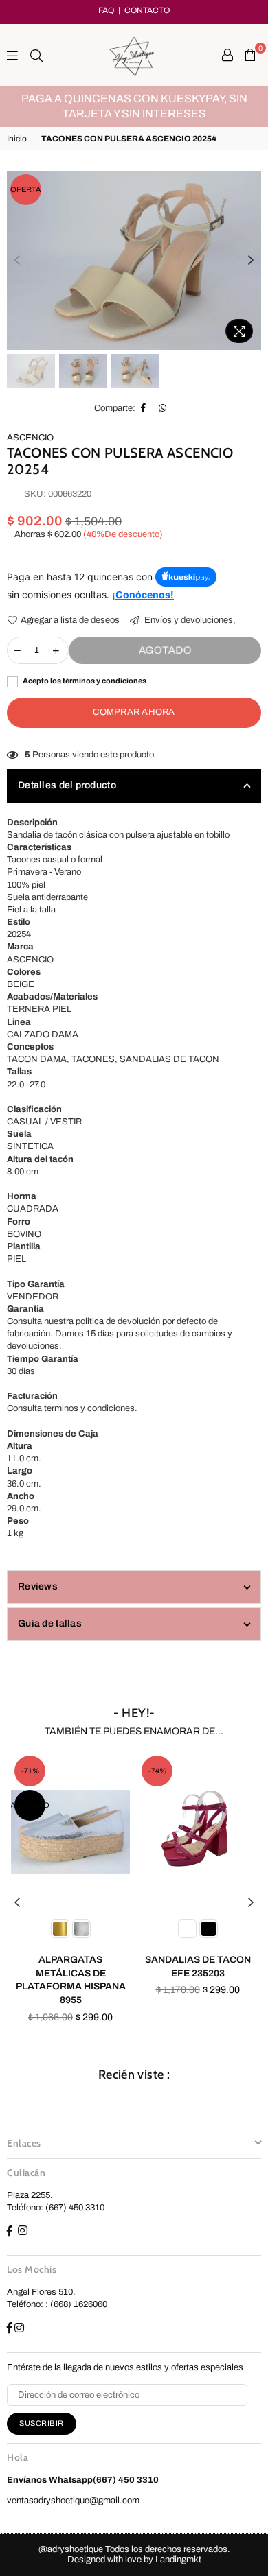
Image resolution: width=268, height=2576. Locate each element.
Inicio (17, 139)
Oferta (26, 189)
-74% (51, 1771)
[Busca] (36, 55)
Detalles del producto (67, 785)
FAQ (106, 10)
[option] (134, 107)
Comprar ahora (134, 712)
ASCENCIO (30, 438)
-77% (178, 1771)
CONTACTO (147, 10)
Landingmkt (178, 2560)
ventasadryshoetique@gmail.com (73, 2501)
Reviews (38, 1586)
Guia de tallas (50, 1623)
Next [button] (251, 261)
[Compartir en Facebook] (144, 408)
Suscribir (42, 2423)
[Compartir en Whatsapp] (163, 408)
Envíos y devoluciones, (189, 620)
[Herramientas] (227, 55)
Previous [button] (17, 261)
